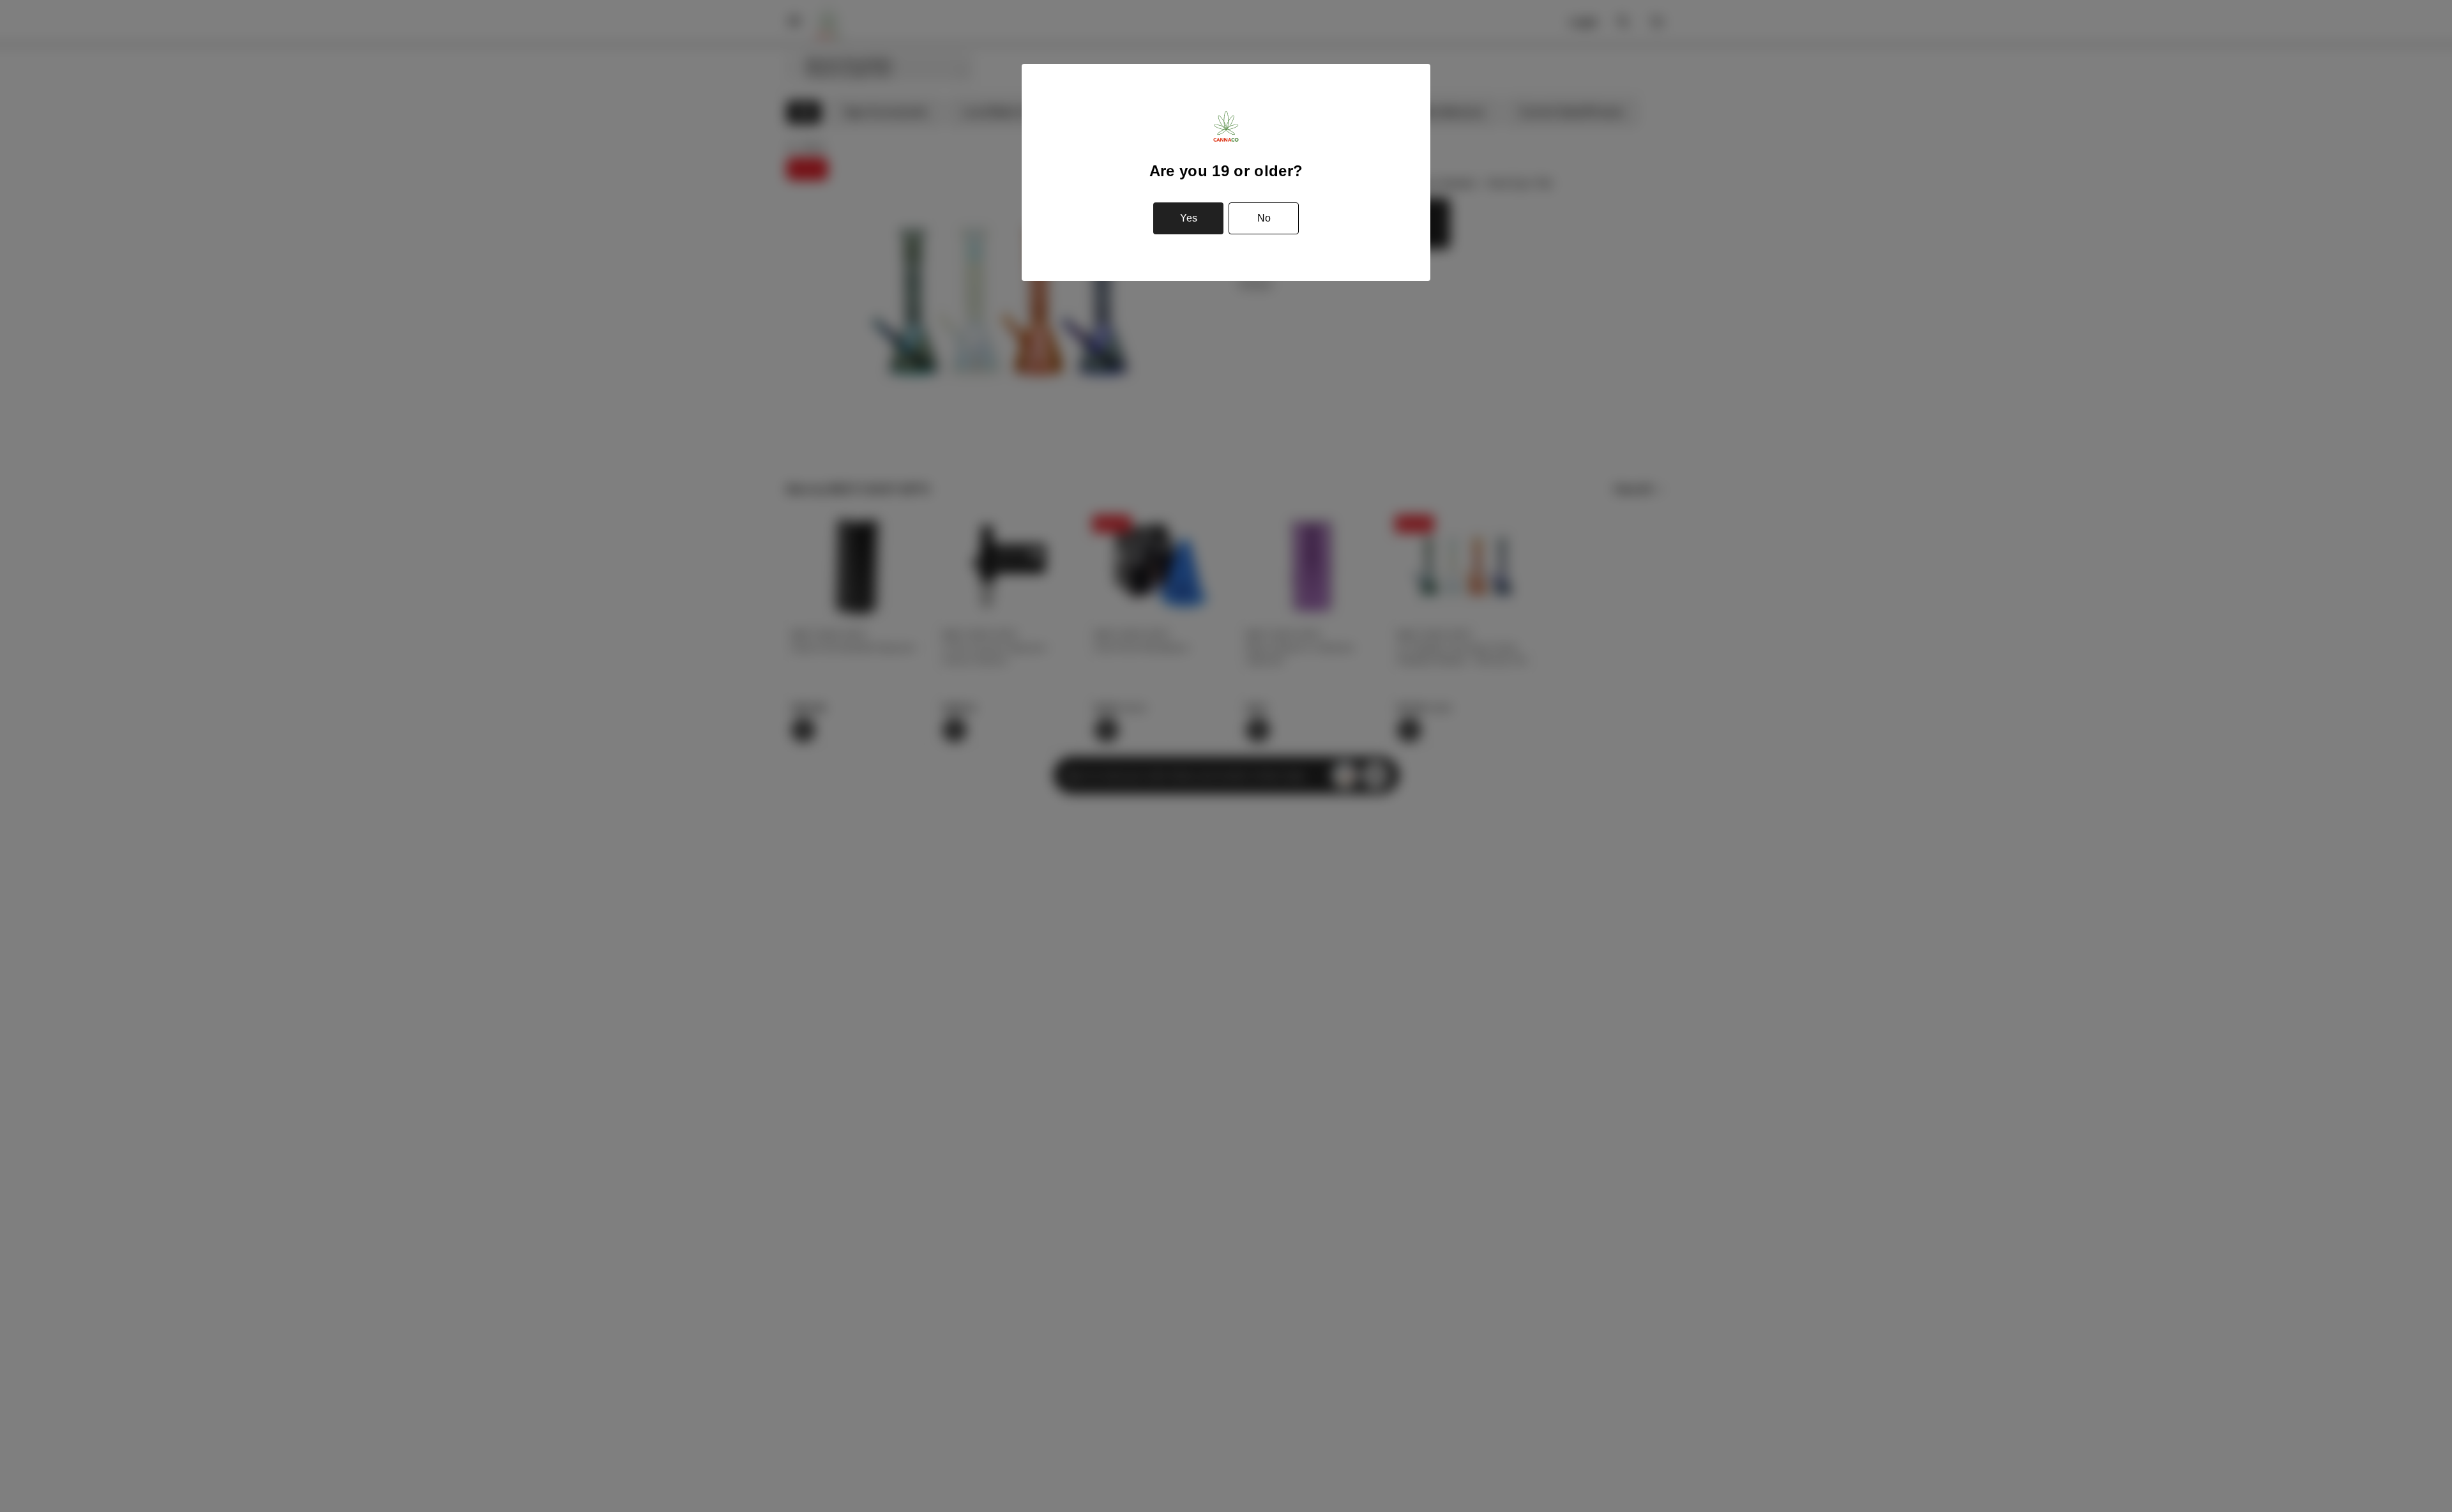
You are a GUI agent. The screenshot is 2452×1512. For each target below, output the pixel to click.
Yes (1189, 218)
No (1264, 218)
